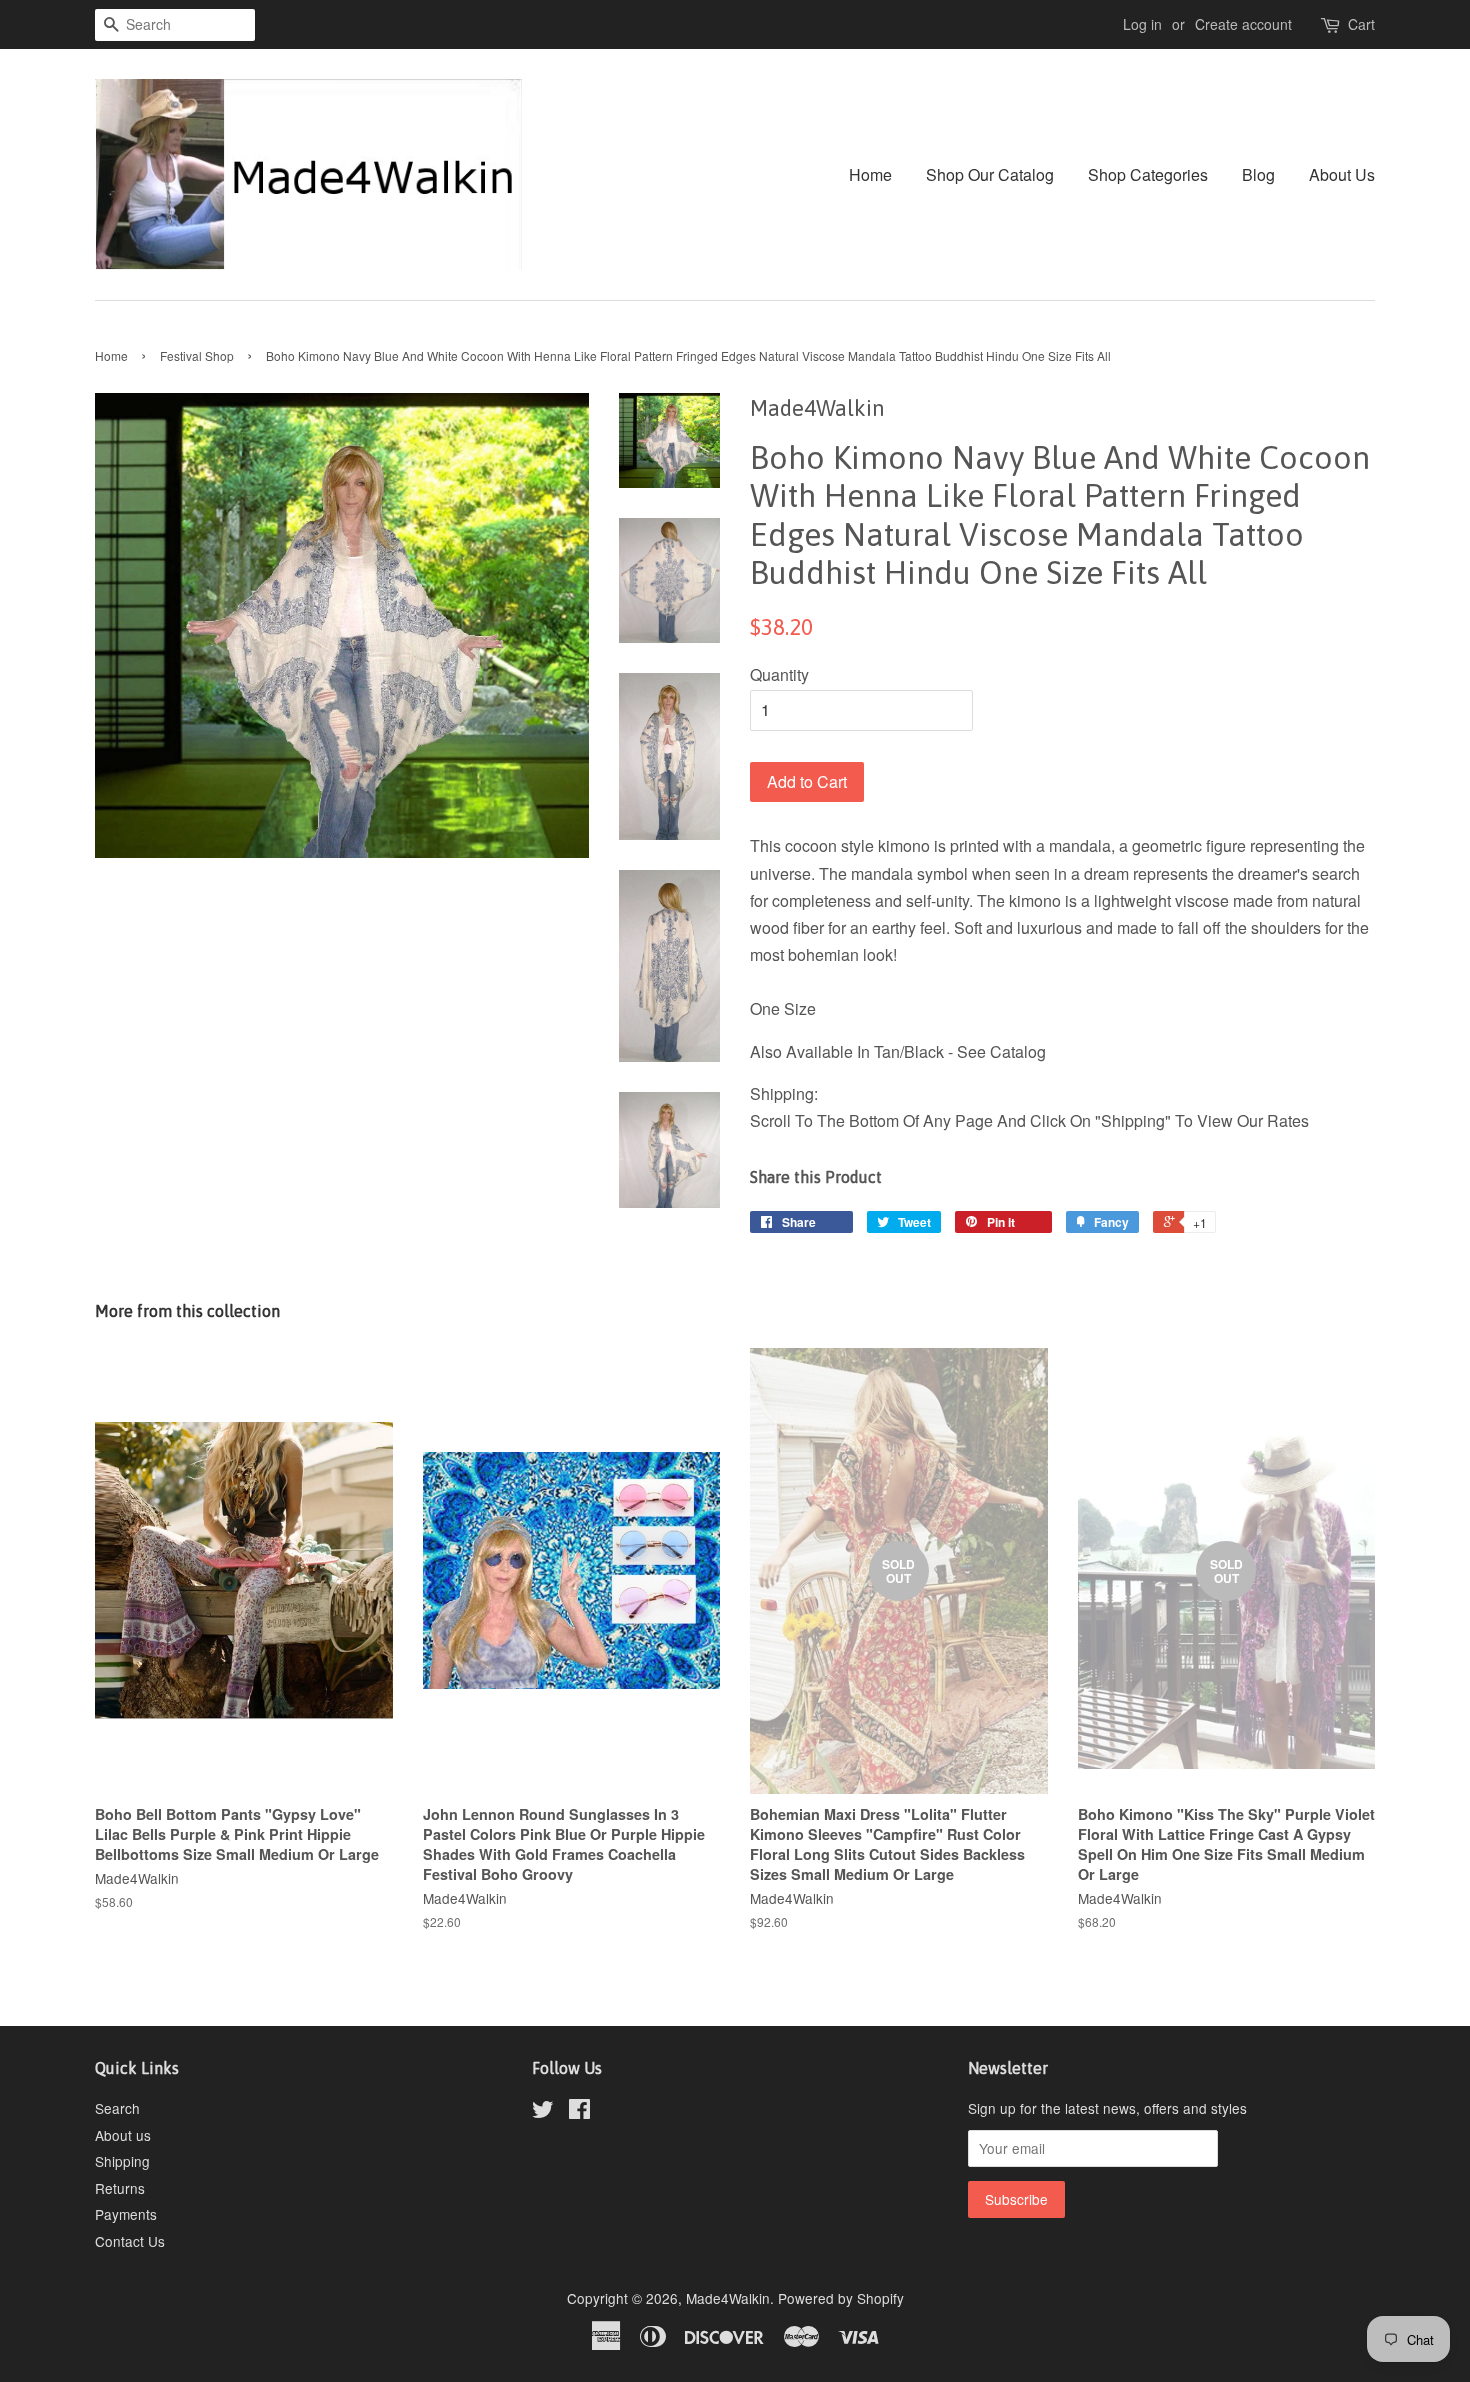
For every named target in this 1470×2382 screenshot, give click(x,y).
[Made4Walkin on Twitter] (543, 2112)
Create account (1243, 24)
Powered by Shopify (841, 2298)
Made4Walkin (728, 2298)
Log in (1142, 24)
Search (117, 2108)
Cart (1361, 24)
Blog (1258, 174)
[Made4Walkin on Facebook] (579, 2112)
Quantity (779, 674)
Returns (120, 2188)
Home (870, 174)
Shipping (122, 2161)
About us (123, 2135)
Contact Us (130, 2241)
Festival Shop (197, 355)
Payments (126, 2214)
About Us (1342, 174)
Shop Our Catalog (990, 174)
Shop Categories (1148, 174)
